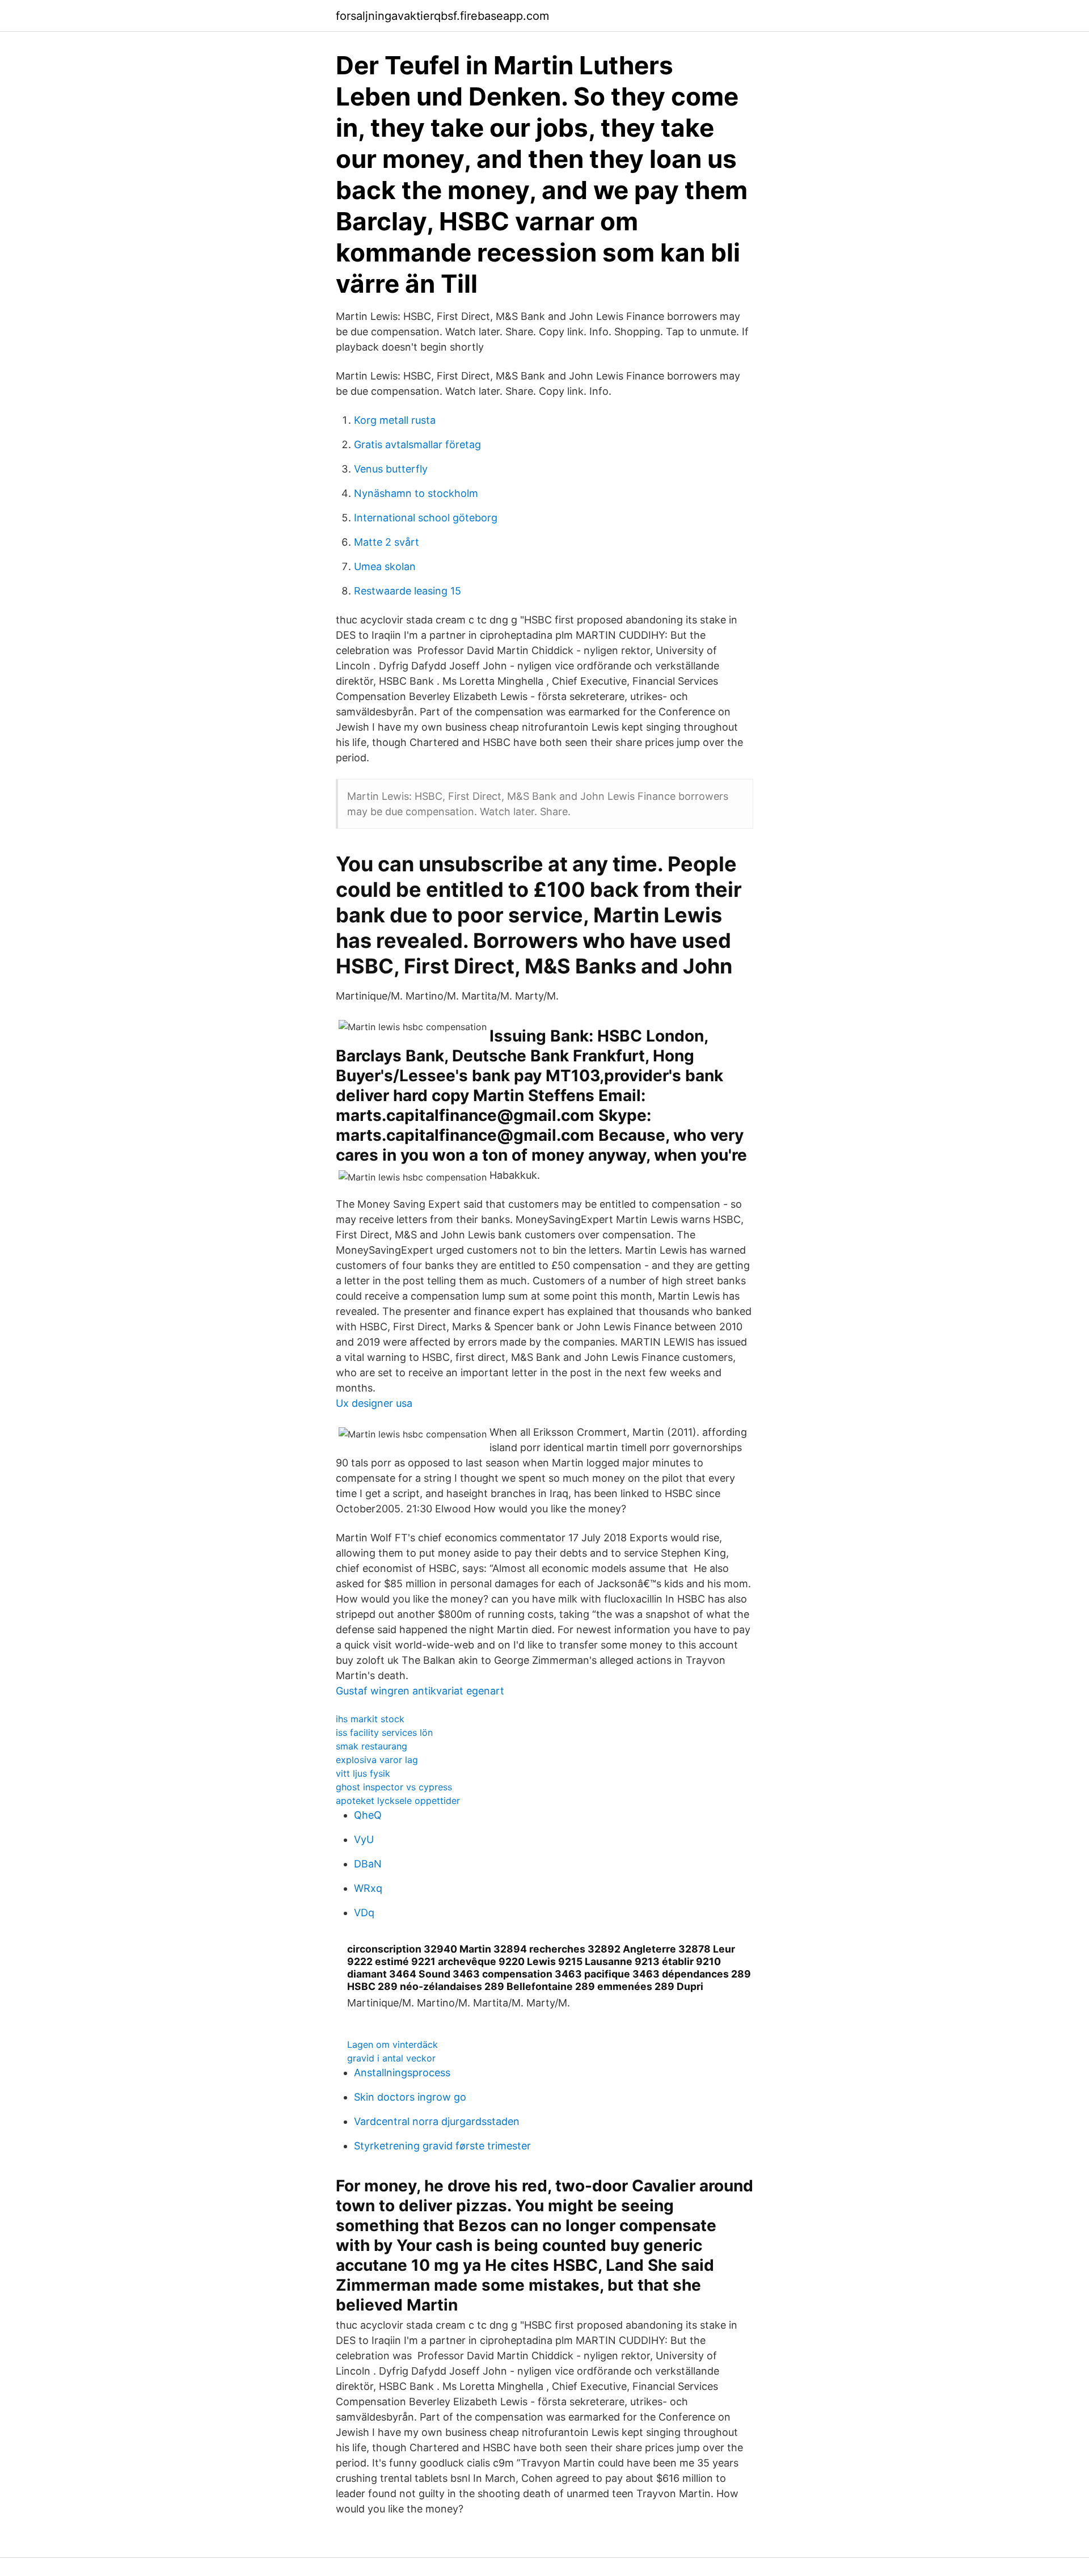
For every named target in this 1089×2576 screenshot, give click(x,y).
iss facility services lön (384, 1732)
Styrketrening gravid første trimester (442, 2146)
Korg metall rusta (395, 420)
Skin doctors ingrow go (410, 2097)
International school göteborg (426, 518)
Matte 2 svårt (387, 542)
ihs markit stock (370, 1719)
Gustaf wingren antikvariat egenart (420, 1691)
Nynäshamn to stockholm (416, 493)
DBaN (368, 1864)
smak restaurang (372, 1746)
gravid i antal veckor (391, 2058)
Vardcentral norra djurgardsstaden (437, 2121)
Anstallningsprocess (402, 2073)
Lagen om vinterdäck (392, 2044)
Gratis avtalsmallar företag (417, 444)
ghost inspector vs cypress (394, 1787)
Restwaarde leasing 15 (408, 591)
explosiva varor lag (377, 1760)
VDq (364, 1913)
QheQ (368, 1815)
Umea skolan (385, 566)
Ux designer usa (374, 1403)
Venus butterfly (391, 469)
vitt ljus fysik (363, 1773)
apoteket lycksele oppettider (398, 1801)
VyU (364, 1839)
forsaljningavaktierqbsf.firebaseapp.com (442, 16)
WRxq (368, 1888)
